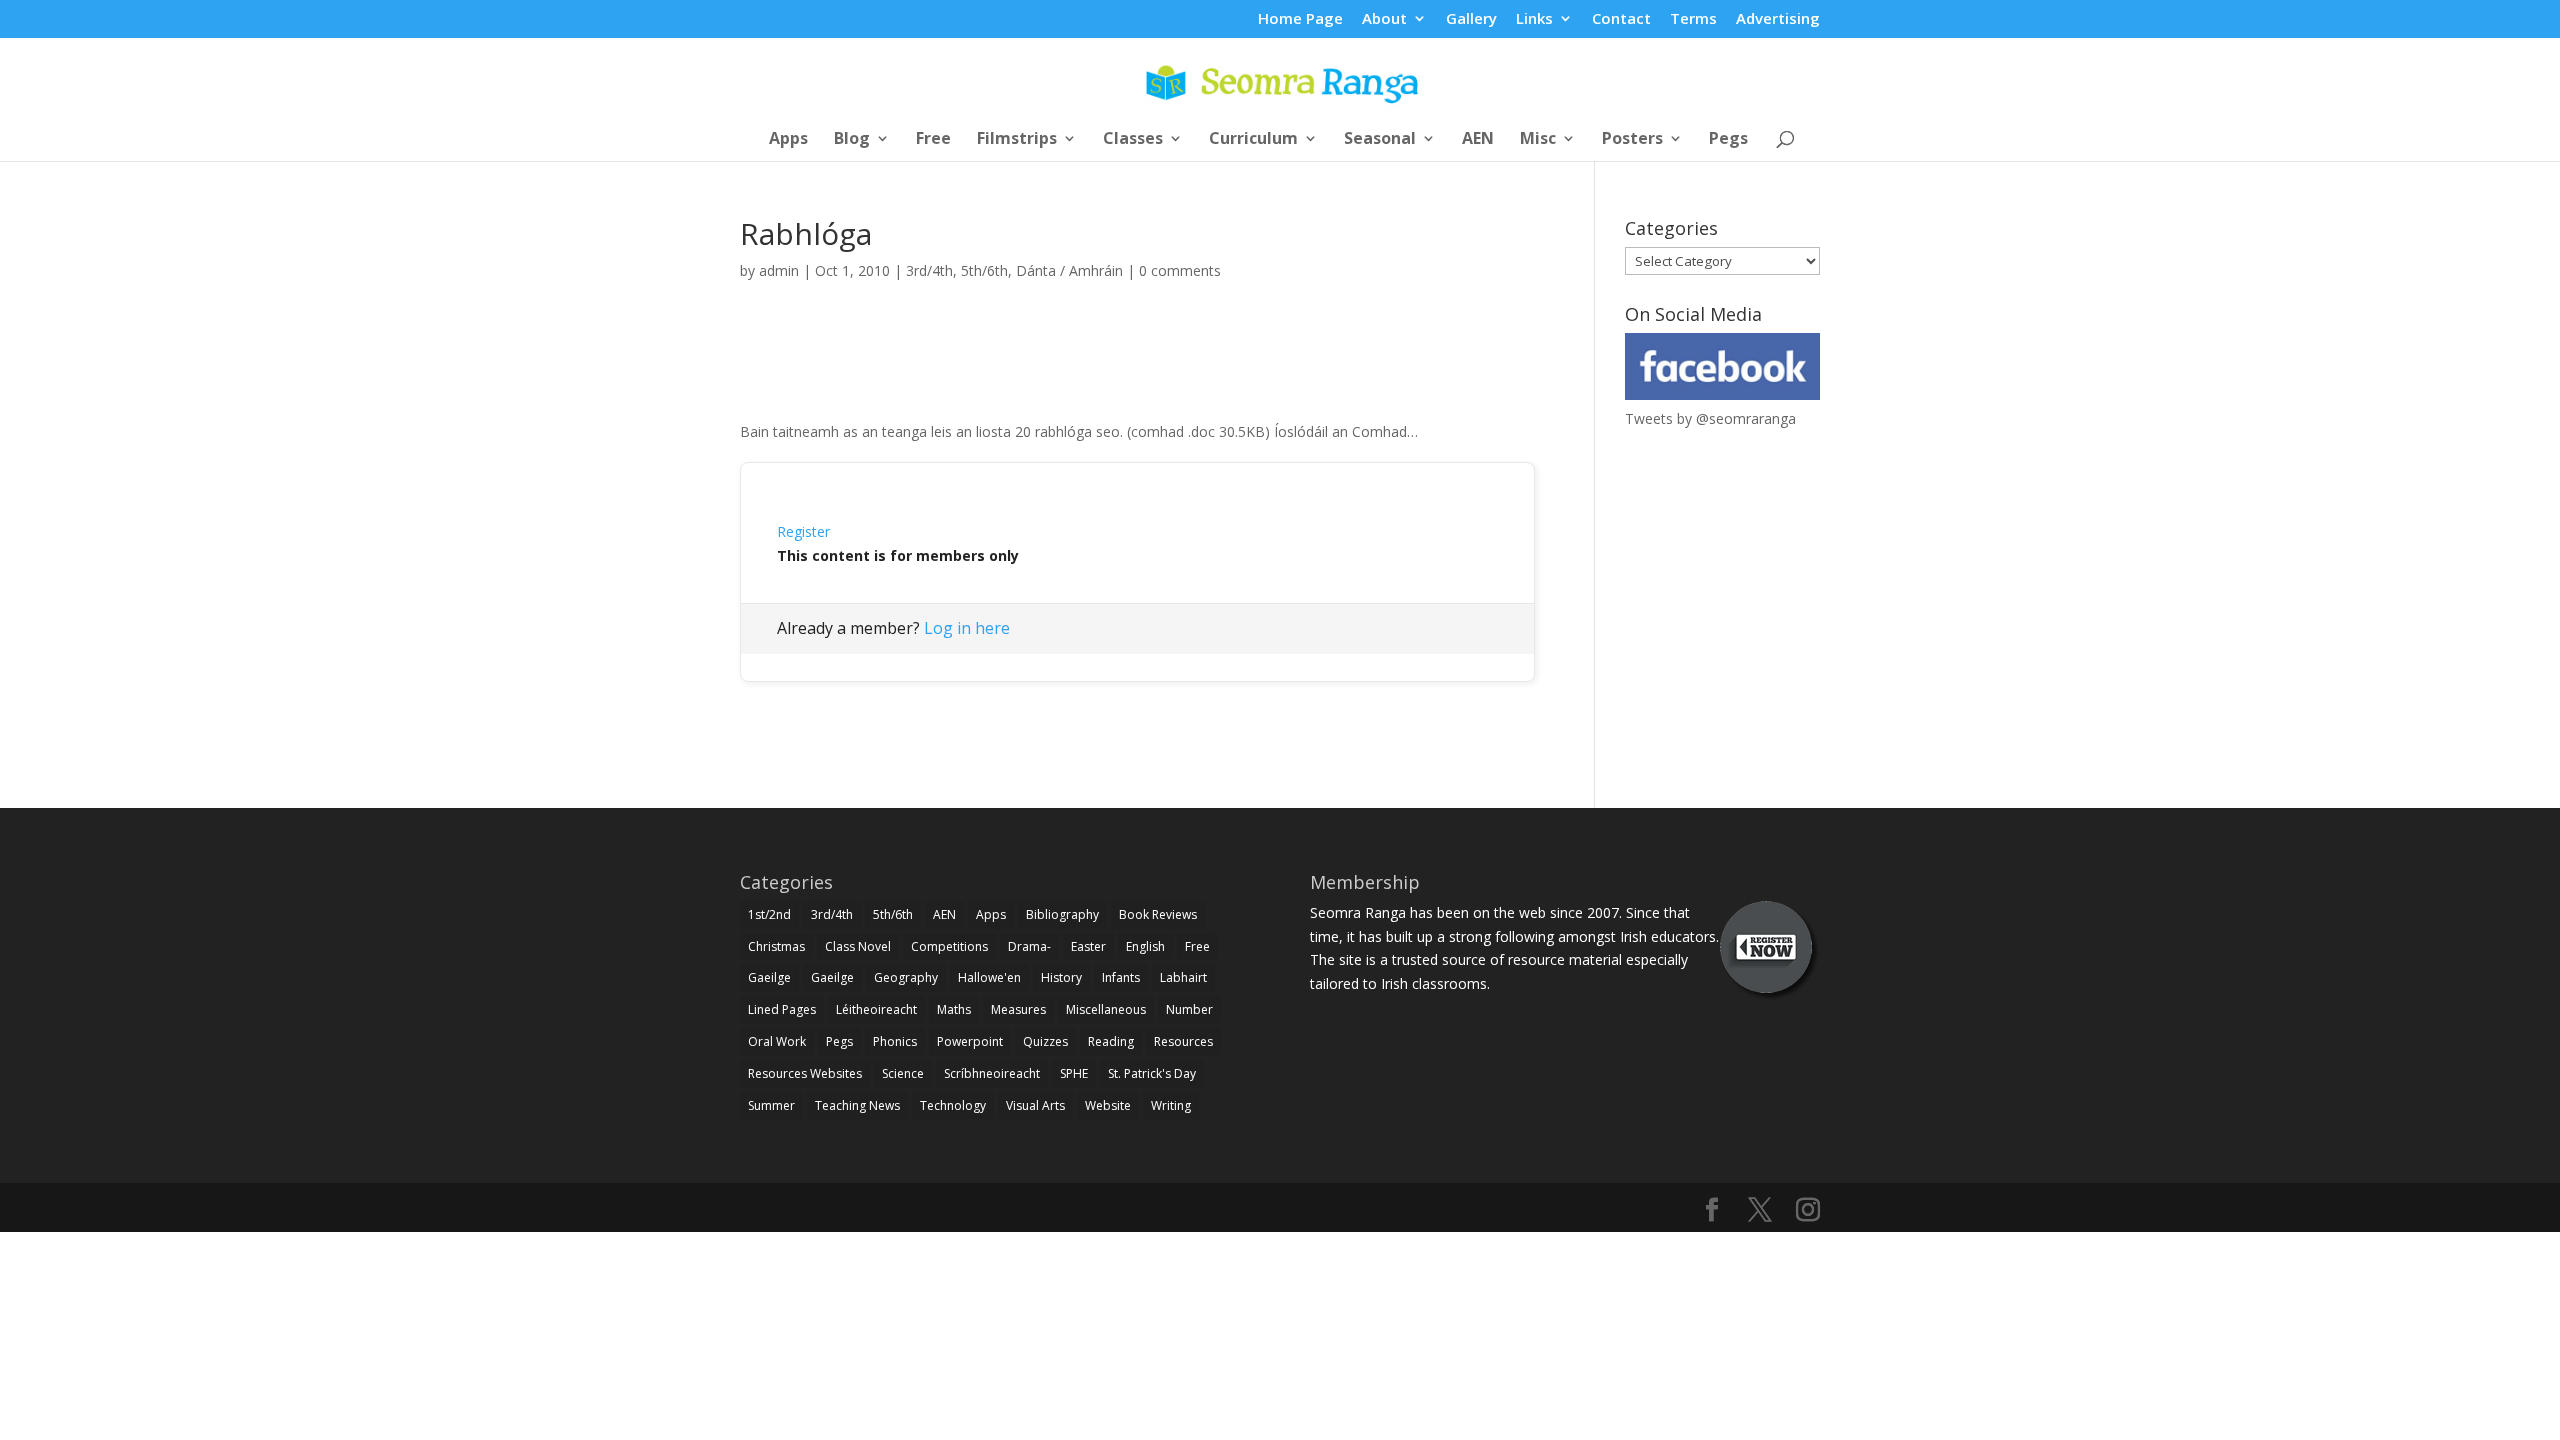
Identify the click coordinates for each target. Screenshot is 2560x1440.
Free (933, 140)
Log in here (967, 628)
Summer (771, 1105)
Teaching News (857, 1105)
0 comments (1180, 270)
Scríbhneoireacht (992, 1073)
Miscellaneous (1106, 1009)
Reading (1111, 1041)
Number (1189, 1009)
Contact (1621, 19)
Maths (954, 1009)
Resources (1183, 1041)
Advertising (1778, 19)
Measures (1018, 1009)
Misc (1538, 140)
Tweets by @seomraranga (1710, 418)
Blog (852, 140)
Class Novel (858, 946)
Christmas (776, 946)
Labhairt (1183, 977)
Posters (1632, 140)
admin (779, 270)
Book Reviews (1158, 914)
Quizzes (1045, 1041)
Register (803, 531)
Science (903, 1073)
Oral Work (777, 1041)
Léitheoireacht (876, 1009)
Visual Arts (1035, 1105)
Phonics (895, 1041)
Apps (788, 140)
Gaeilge (769, 977)
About (1384, 19)
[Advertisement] (1138, 373)
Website (1108, 1105)
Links (1534, 19)
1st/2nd (769, 914)
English (1145, 946)
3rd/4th (929, 270)
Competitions (949, 946)
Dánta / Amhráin (1069, 270)
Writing (1171, 1105)
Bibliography (1062, 914)
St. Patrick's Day (1152, 1073)
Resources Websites (805, 1073)
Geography (906, 977)
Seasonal (1380, 140)
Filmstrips (1017, 140)
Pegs (1728, 140)
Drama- (1029, 946)
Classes (1133, 140)
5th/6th (984, 270)
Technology (953, 1105)
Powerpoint (970, 1041)
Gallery (1471, 19)
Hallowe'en (989, 977)
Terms (1693, 19)
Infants (1121, 977)
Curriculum (1253, 140)
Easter (1088, 946)
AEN (1478, 140)
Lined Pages (782, 1009)
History (1061, 977)
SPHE (1074, 1073)
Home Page (1300, 19)
